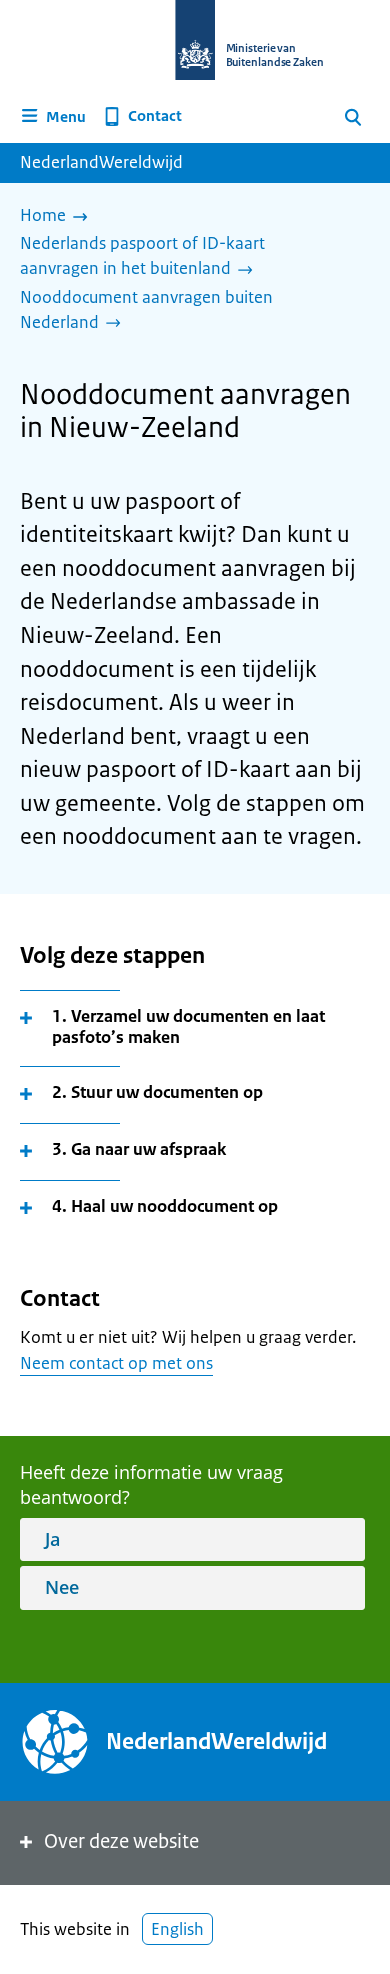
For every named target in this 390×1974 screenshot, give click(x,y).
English (177, 1929)
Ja (52, 1539)
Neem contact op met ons (116, 1363)
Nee (62, 1587)
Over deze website (121, 1841)
